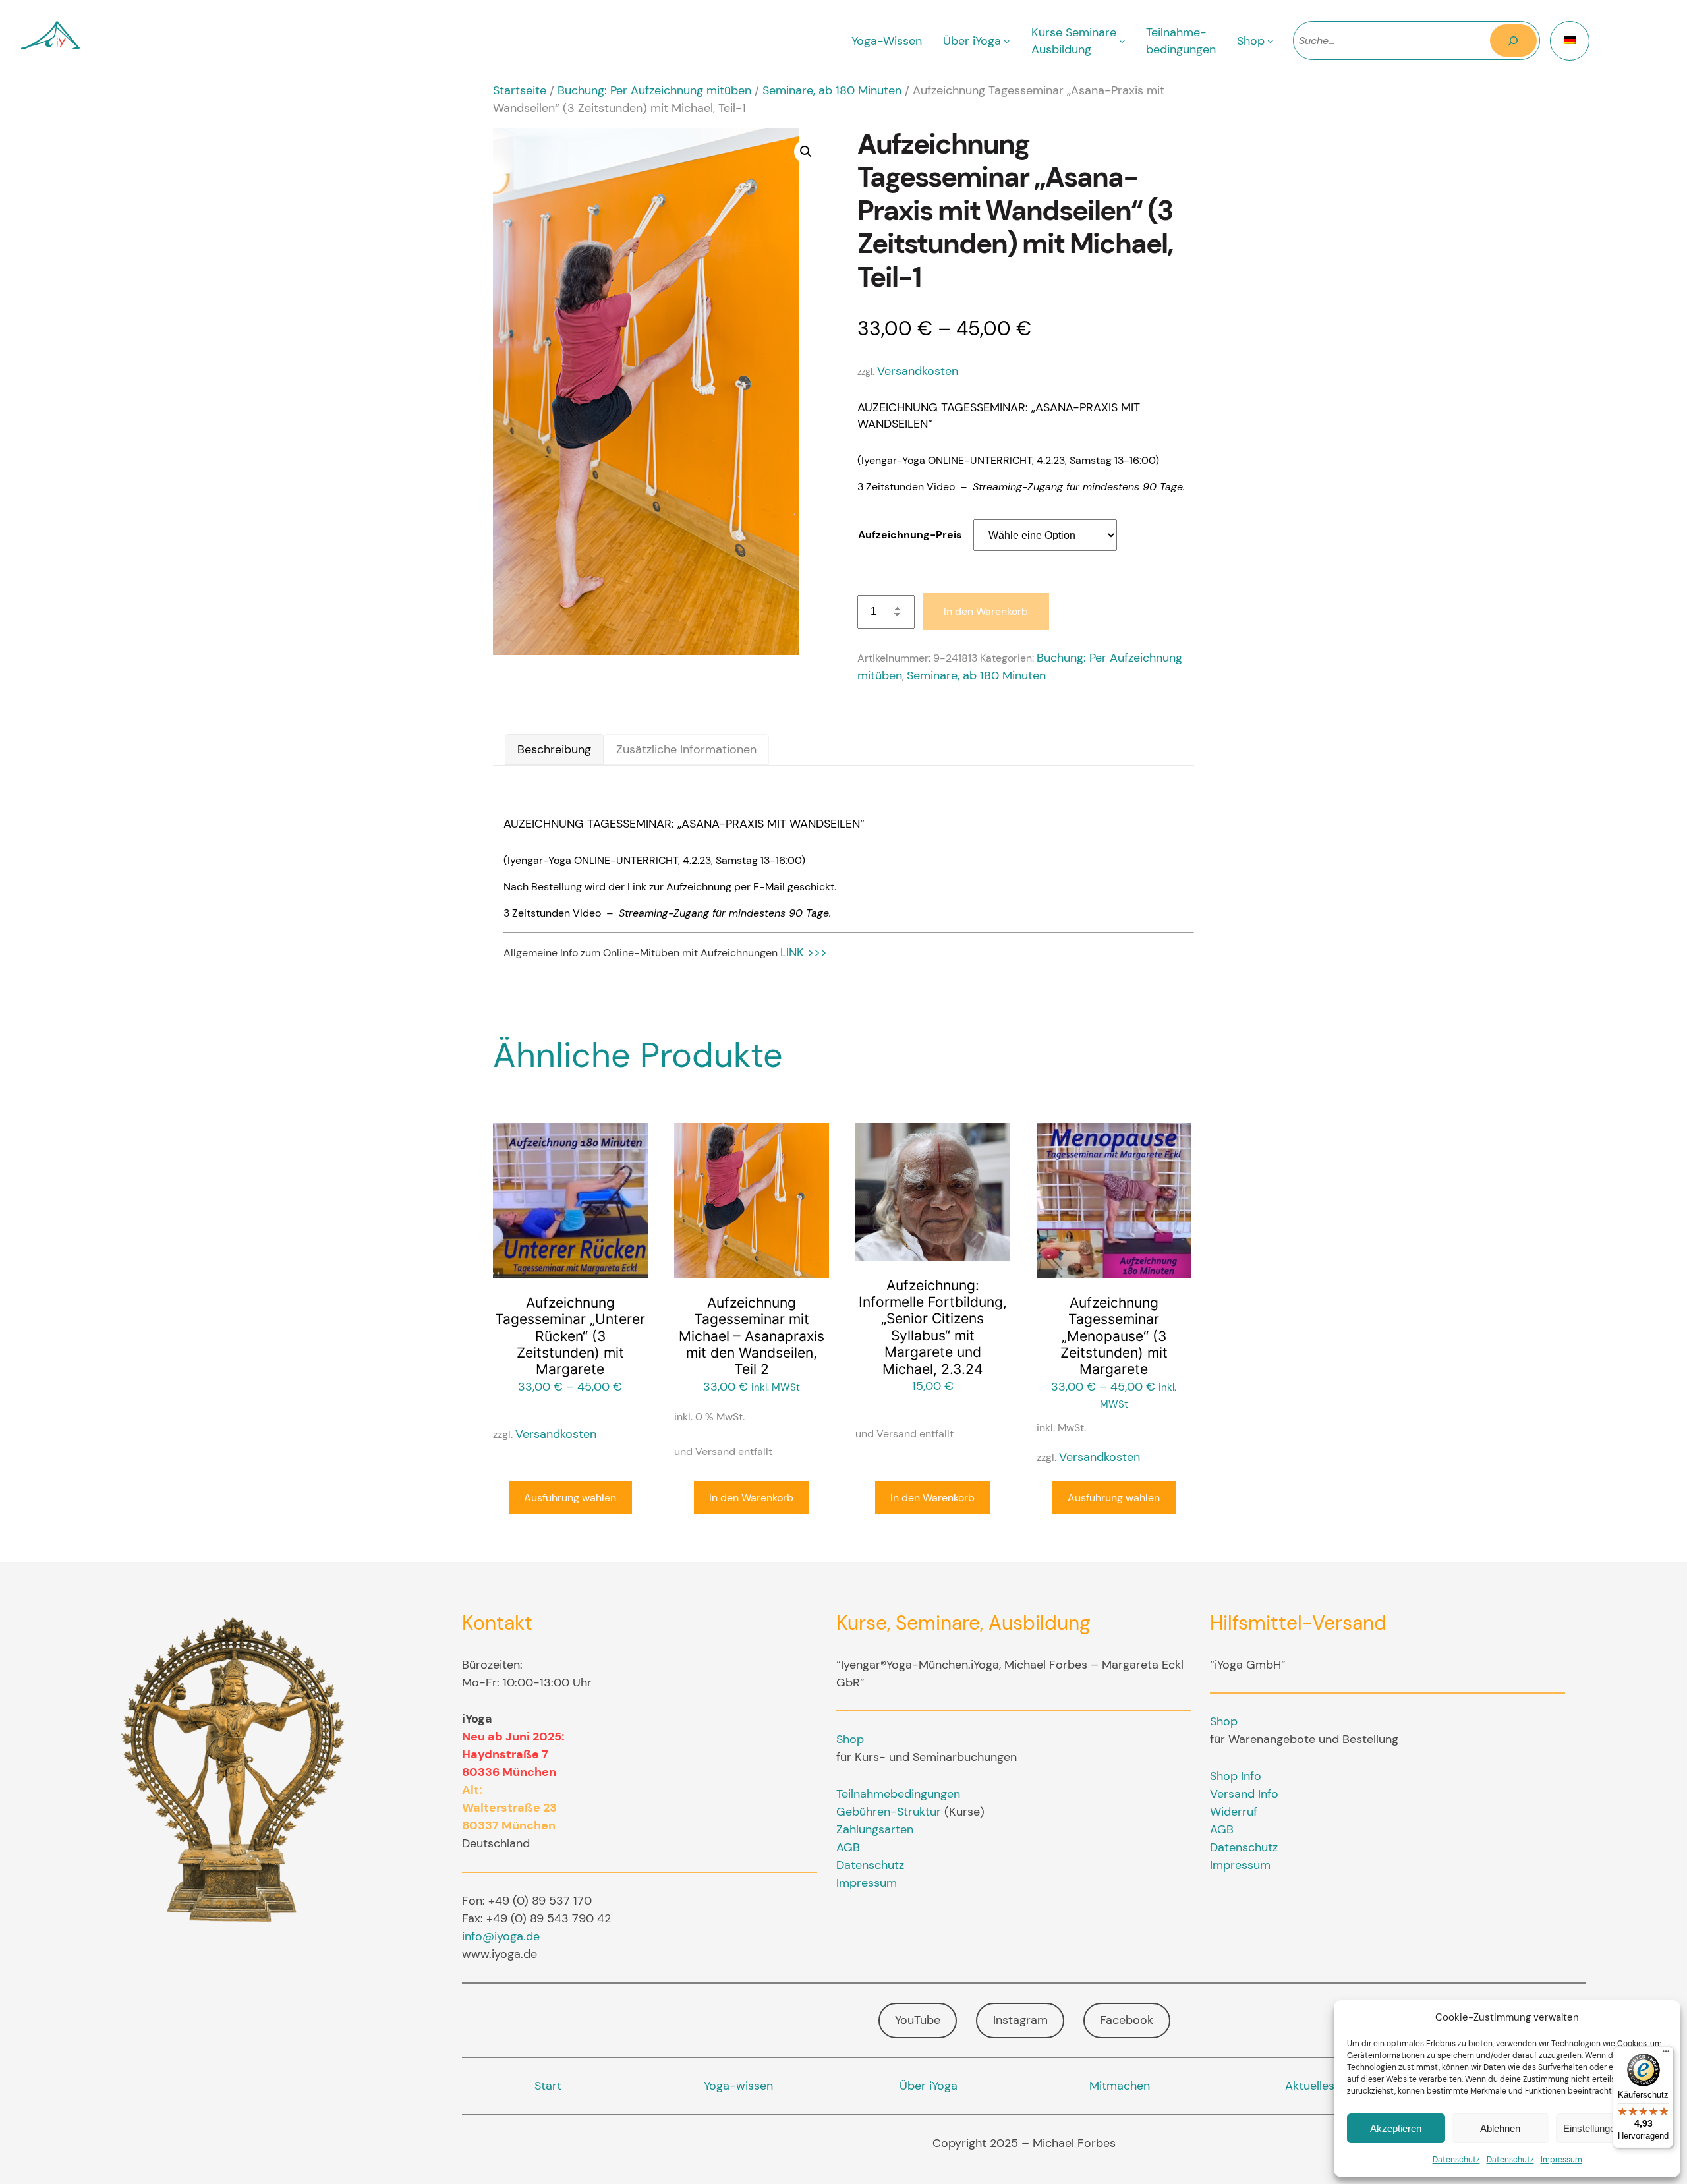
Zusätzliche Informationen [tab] (686, 749)
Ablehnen (1500, 2128)
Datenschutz (1456, 2160)
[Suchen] (1513, 41)
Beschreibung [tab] (554, 749)
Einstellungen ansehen (1612, 2128)
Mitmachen (1120, 2086)
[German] (1570, 41)
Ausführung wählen (570, 1498)
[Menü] (1666, 2054)
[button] (806, 152)
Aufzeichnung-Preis (910, 535)
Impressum (1561, 2160)
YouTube (918, 2020)
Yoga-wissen (738, 2086)
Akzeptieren (1396, 2128)
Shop (850, 1739)
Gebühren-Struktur (889, 1812)
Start (548, 2086)
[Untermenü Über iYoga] (1007, 41)
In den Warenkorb (986, 611)
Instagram (1020, 2020)
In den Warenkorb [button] (751, 1498)
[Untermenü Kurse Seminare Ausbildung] (1122, 41)
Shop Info (1236, 1776)
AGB (848, 1847)
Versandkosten (918, 371)
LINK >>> (804, 952)
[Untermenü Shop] (1271, 41)
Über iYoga (929, 2086)
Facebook (1127, 2020)
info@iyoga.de (501, 1936)
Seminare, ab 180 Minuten (832, 90)
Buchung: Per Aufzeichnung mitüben (654, 90)
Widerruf (1234, 1812)
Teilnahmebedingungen (898, 1794)
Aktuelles (1310, 2086)
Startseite (520, 90)
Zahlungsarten (875, 1829)
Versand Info (1244, 1794)
